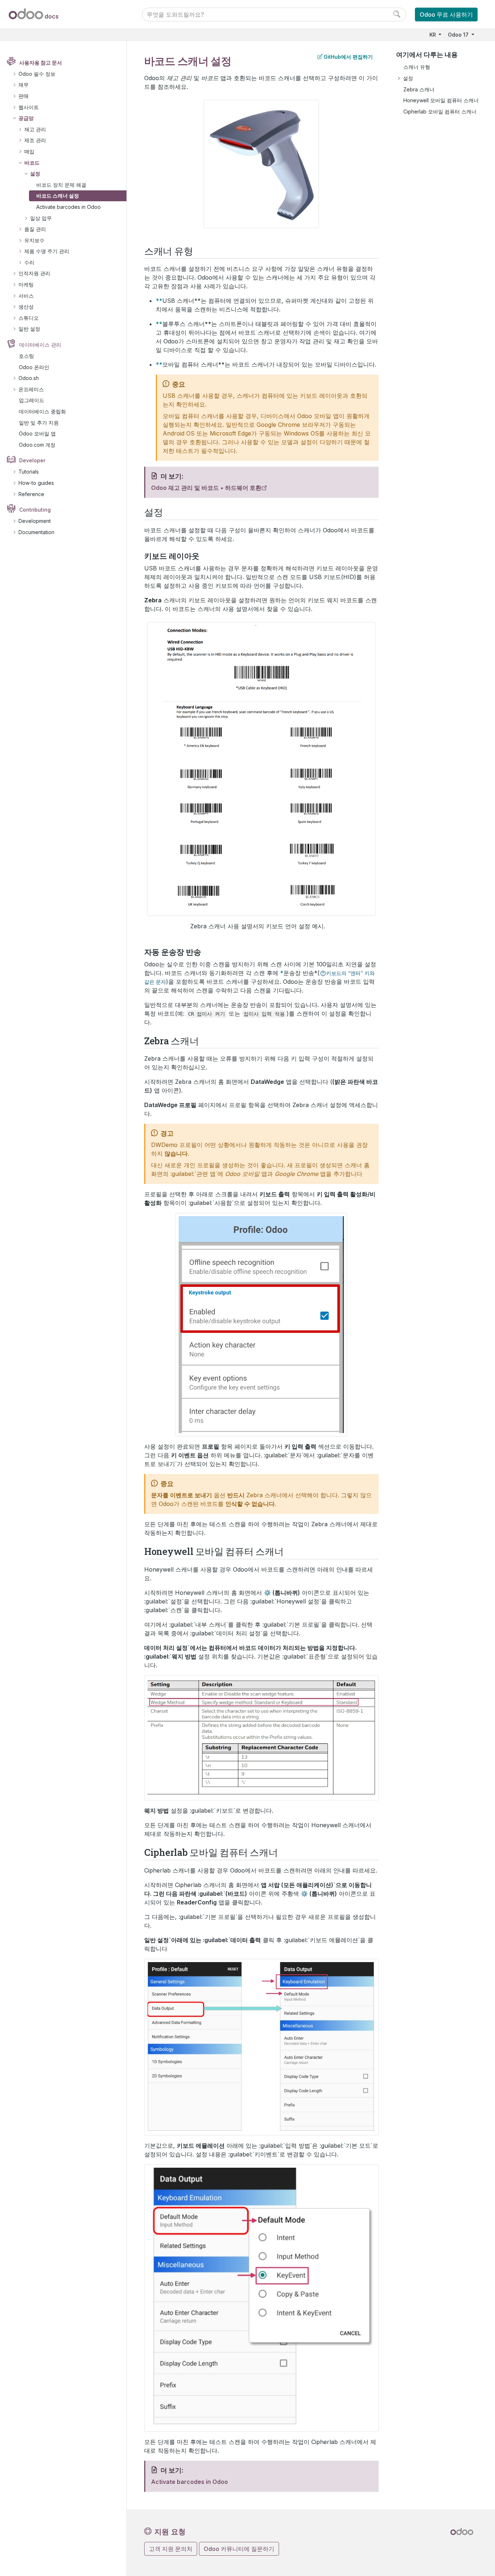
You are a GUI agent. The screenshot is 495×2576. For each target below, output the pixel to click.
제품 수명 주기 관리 (47, 251)
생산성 (26, 307)
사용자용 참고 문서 (41, 63)
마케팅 (26, 284)
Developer (32, 460)
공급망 (26, 118)
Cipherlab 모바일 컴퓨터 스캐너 (440, 112)
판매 (24, 96)
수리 (29, 262)
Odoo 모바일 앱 (37, 434)
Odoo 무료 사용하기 (446, 15)
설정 (35, 174)
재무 (24, 85)
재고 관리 (35, 129)
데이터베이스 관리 (40, 345)
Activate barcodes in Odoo (68, 207)
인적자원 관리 (34, 273)
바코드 (32, 163)
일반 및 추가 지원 (39, 423)
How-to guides (36, 483)
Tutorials (29, 472)
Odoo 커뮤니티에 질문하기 (239, 2549)
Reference (31, 494)
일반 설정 (29, 329)
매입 (29, 151)
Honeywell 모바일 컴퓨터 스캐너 (441, 100)
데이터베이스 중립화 (42, 411)
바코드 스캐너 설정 (58, 196)
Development (35, 521)
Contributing (35, 510)
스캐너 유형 (417, 67)
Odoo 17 (459, 35)
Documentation (36, 532)
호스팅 (26, 356)
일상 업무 (41, 218)
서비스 (26, 296)
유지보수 (34, 240)
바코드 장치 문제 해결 (61, 185)
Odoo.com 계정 (37, 445)
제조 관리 (35, 140)
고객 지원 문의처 (171, 2549)
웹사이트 (29, 107)
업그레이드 (32, 400)
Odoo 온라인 (34, 367)
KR (433, 35)
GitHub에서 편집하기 (348, 57)
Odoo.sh (29, 378)
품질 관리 (35, 229)
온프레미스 (31, 389)
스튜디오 (29, 318)
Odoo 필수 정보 (37, 74)
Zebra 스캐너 (419, 89)
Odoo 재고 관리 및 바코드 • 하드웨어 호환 (206, 488)
